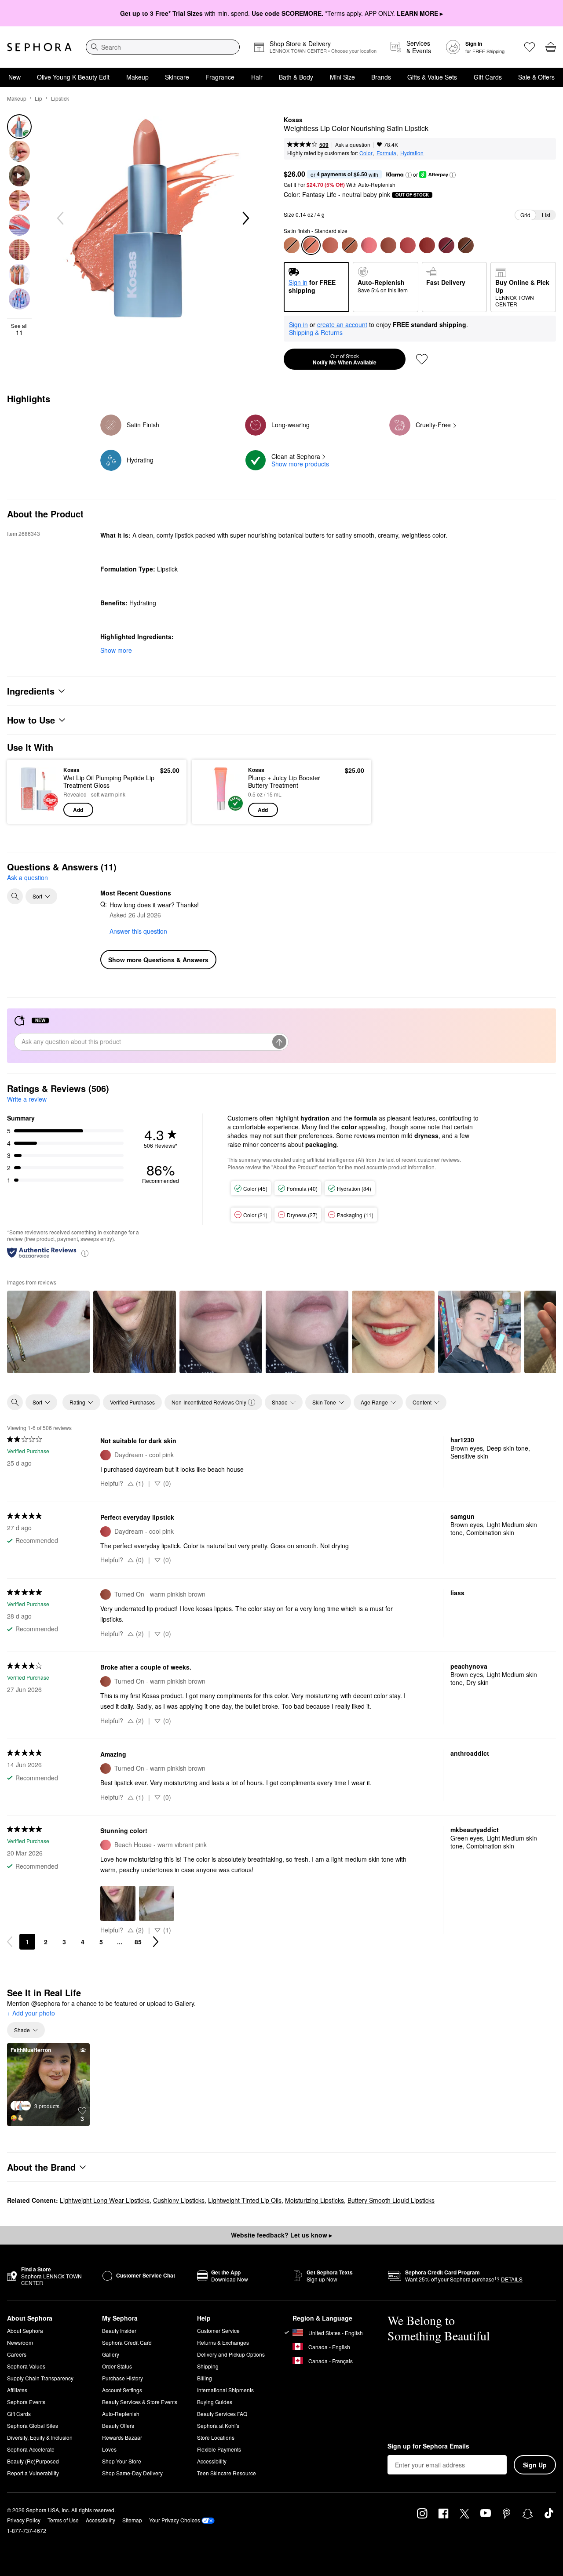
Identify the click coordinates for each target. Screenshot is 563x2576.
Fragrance (220, 77)
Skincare (177, 77)
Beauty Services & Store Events (140, 2402)
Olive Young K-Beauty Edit (73, 77)
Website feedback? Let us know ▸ (281, 2235)
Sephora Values (26, 2366)
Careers (17, 2354)
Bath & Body (296, 77)
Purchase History (122, 2378)
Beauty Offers (118, 2425)
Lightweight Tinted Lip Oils (245, 2200)
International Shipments (225, 2390)
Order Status (117, 2366)
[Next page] (156, 1942)
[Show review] (48, 1332)
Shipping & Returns (316, 332)
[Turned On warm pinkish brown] (388, 245)
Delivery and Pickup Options (231, 2354)
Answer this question (138, 931)
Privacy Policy (24, 2520)
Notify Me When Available (345, 359)
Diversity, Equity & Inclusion (40, 2437)
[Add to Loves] (422, 359)
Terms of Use (63, 2520)
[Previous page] (10, 1942)
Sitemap (132, 2520)
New (15, 77)
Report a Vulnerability (33, 2473)
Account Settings (122, 2390)
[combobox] (163, 47)
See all (19, 329)
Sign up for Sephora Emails (428, 2446)
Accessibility (212, 2461)
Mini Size (342, 77)
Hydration (412, 153)
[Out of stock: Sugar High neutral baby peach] (292, 245)
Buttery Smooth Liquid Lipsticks (391, 2200)
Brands (381, 77)
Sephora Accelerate (31, 2449)
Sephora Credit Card (127, 2342)
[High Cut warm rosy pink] (330, 245)
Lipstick (60, 98)
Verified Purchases (132, 1402)
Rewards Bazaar (122, 2437)
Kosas (293, 120)
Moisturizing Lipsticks (314, 2200)
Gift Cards (488, 77)
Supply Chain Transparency (40, 2378)
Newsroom (20, 2342)
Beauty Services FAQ (222, 2414)
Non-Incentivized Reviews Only (209, 1402)
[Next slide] (245, 218)
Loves (109, 2449)
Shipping (208, 2366)
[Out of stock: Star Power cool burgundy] (446, 245)
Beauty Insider (119, 2330)
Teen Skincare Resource (227, 2473)
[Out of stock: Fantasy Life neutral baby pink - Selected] (311, 245)
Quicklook (36, 811)
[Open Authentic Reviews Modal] (85, 1253)
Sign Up (535, 2465)
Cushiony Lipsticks (179, 2200)
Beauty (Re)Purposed (33, 2461)
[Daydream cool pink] (408, 245)
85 (138, 1942)
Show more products (300, 464)
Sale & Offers (536, 77)
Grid (525, 215)
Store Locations (216, 2437)
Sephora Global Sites (33, 2425)
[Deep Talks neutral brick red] (427, 245)
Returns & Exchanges (223, 2342)
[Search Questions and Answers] (15, 896)
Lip (38, 98)
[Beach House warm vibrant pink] (369, 245)
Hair (257, 77)
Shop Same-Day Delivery (132, 2473)
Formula (386, 153)
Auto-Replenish (121, 2414)
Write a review (27, 1099)
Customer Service (218, 2330)
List (546, 215)
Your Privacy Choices (175, 2520)
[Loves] (530, 47)
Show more (116, 650)
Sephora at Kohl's (218, 2425)
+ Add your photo (31, 2013)
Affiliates (17, 2390)
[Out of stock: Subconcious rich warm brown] (466, 245)
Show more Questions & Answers (158, 960)
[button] (409, 175)
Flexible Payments (219, 2449)
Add (78, 810)
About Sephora (25, 2330)
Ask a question (353, 144)
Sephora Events (26, 2402)
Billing (205, 2378)
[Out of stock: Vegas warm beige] (350, 245)
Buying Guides (215, 2402)
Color (366, 153)
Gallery (111, 2354)
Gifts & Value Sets (432, 77)
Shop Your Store (122, 2461)
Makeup (137, 77)
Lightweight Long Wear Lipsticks (105, 2200)
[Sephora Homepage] (39, 47)
